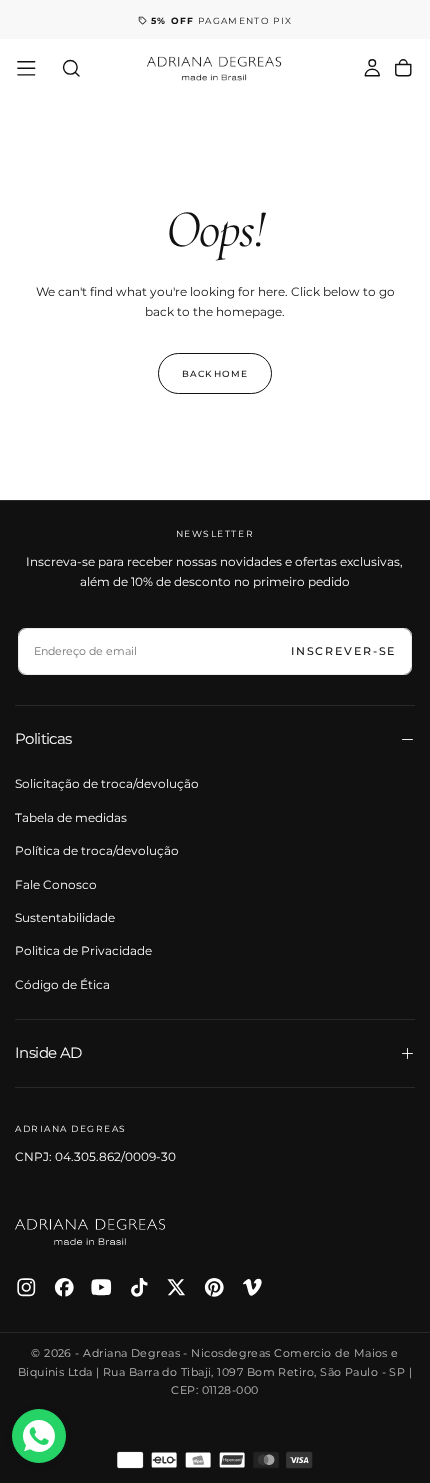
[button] (26, 68)
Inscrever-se (344, 651)
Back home (215, 373)
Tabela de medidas (71, 817)
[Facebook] (64, 1287)
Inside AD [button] (48, 1052)
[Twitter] (176, 1287)
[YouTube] (101, 1287)
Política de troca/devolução (97, 850)
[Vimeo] (252, 1287)
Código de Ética (62, 984)
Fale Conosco (56, 884)
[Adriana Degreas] (90, 1232)
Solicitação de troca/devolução (107, 783)
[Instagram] (26, 1287)
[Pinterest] (214, 1287)
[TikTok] (139, 1287)
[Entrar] (372, 69)
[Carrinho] (403, 69)
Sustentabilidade (65, 917)
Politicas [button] (43, 738)
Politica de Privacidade (83, 950)
